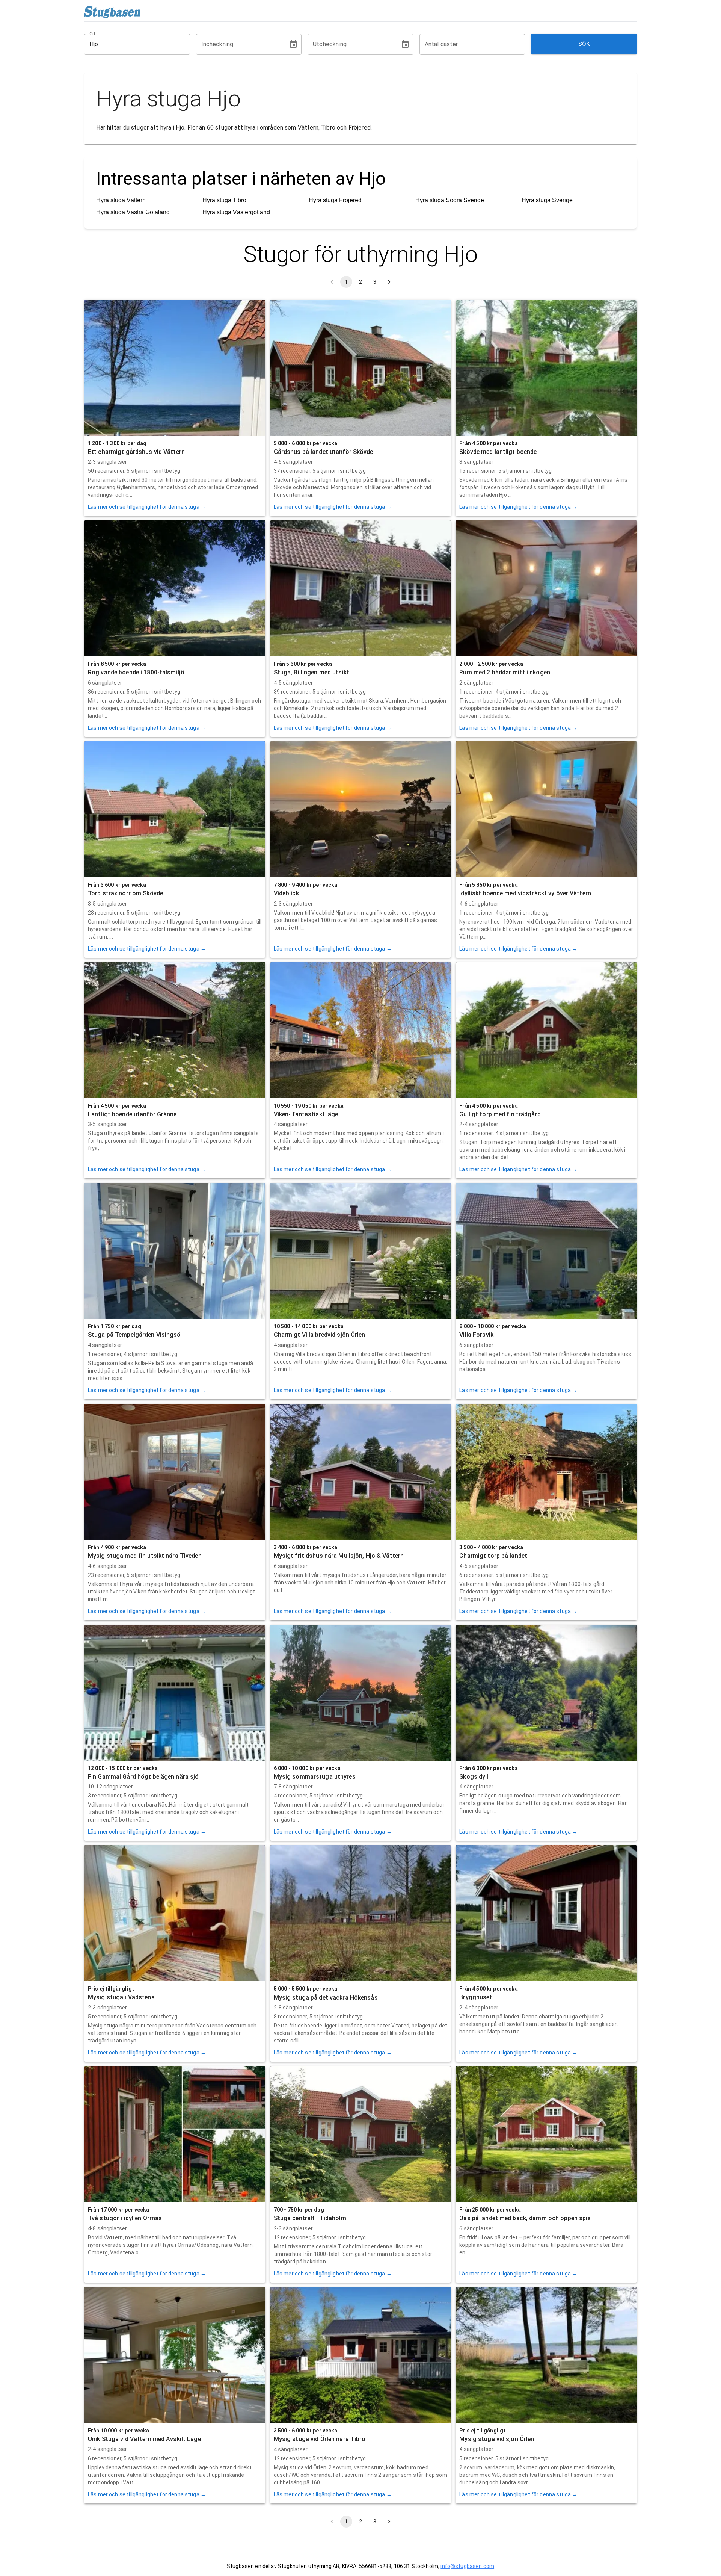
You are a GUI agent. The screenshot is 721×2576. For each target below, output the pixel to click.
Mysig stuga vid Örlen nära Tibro (320, 2439)
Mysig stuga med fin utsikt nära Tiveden (145, 1556)
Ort (93, 33)
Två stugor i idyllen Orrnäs (125, 2218)
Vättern (308, 128)
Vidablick (286, 893)
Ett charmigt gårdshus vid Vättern (136, 452)
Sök (584, 44)
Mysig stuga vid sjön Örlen (497, 2439)
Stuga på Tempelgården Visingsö (134, 1335)
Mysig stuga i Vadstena (121, 1997)
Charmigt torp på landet (493, 1556)
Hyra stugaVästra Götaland (133, 212)
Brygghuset (476, 1997)
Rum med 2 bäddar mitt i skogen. (505, 672)
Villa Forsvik (476, 1335)
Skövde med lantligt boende (498, 452)
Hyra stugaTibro (224, 200)
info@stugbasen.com (467, 2566)
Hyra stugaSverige (547, 200)
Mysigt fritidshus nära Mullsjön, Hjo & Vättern (339, 1556)
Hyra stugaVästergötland (236, 212)
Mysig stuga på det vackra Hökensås (326, 1998)
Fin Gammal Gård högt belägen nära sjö (143, 1777)
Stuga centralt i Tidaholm (310, 2218)
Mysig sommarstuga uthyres (315, 1777)
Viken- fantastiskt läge (306, 1114)
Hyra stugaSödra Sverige (450, 200)
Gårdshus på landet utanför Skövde (324, 452)
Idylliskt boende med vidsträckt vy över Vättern (525, 893)
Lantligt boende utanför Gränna (133, 1114)
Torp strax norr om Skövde (125, 893)
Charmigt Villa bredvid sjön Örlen (320, 1335)
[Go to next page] (389, 282)
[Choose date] (293, 44)
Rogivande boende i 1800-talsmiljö (136, 672)
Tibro (328, 128)
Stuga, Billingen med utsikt (311, 672)
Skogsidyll (474, 1777)
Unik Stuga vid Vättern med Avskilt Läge (144, 2439)
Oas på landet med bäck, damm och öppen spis (525, 2218)
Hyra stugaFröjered (335, 200)
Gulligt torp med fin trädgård (500, 1114)
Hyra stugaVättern (121, 200)
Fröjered (360, 128)
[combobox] (131, 44)
